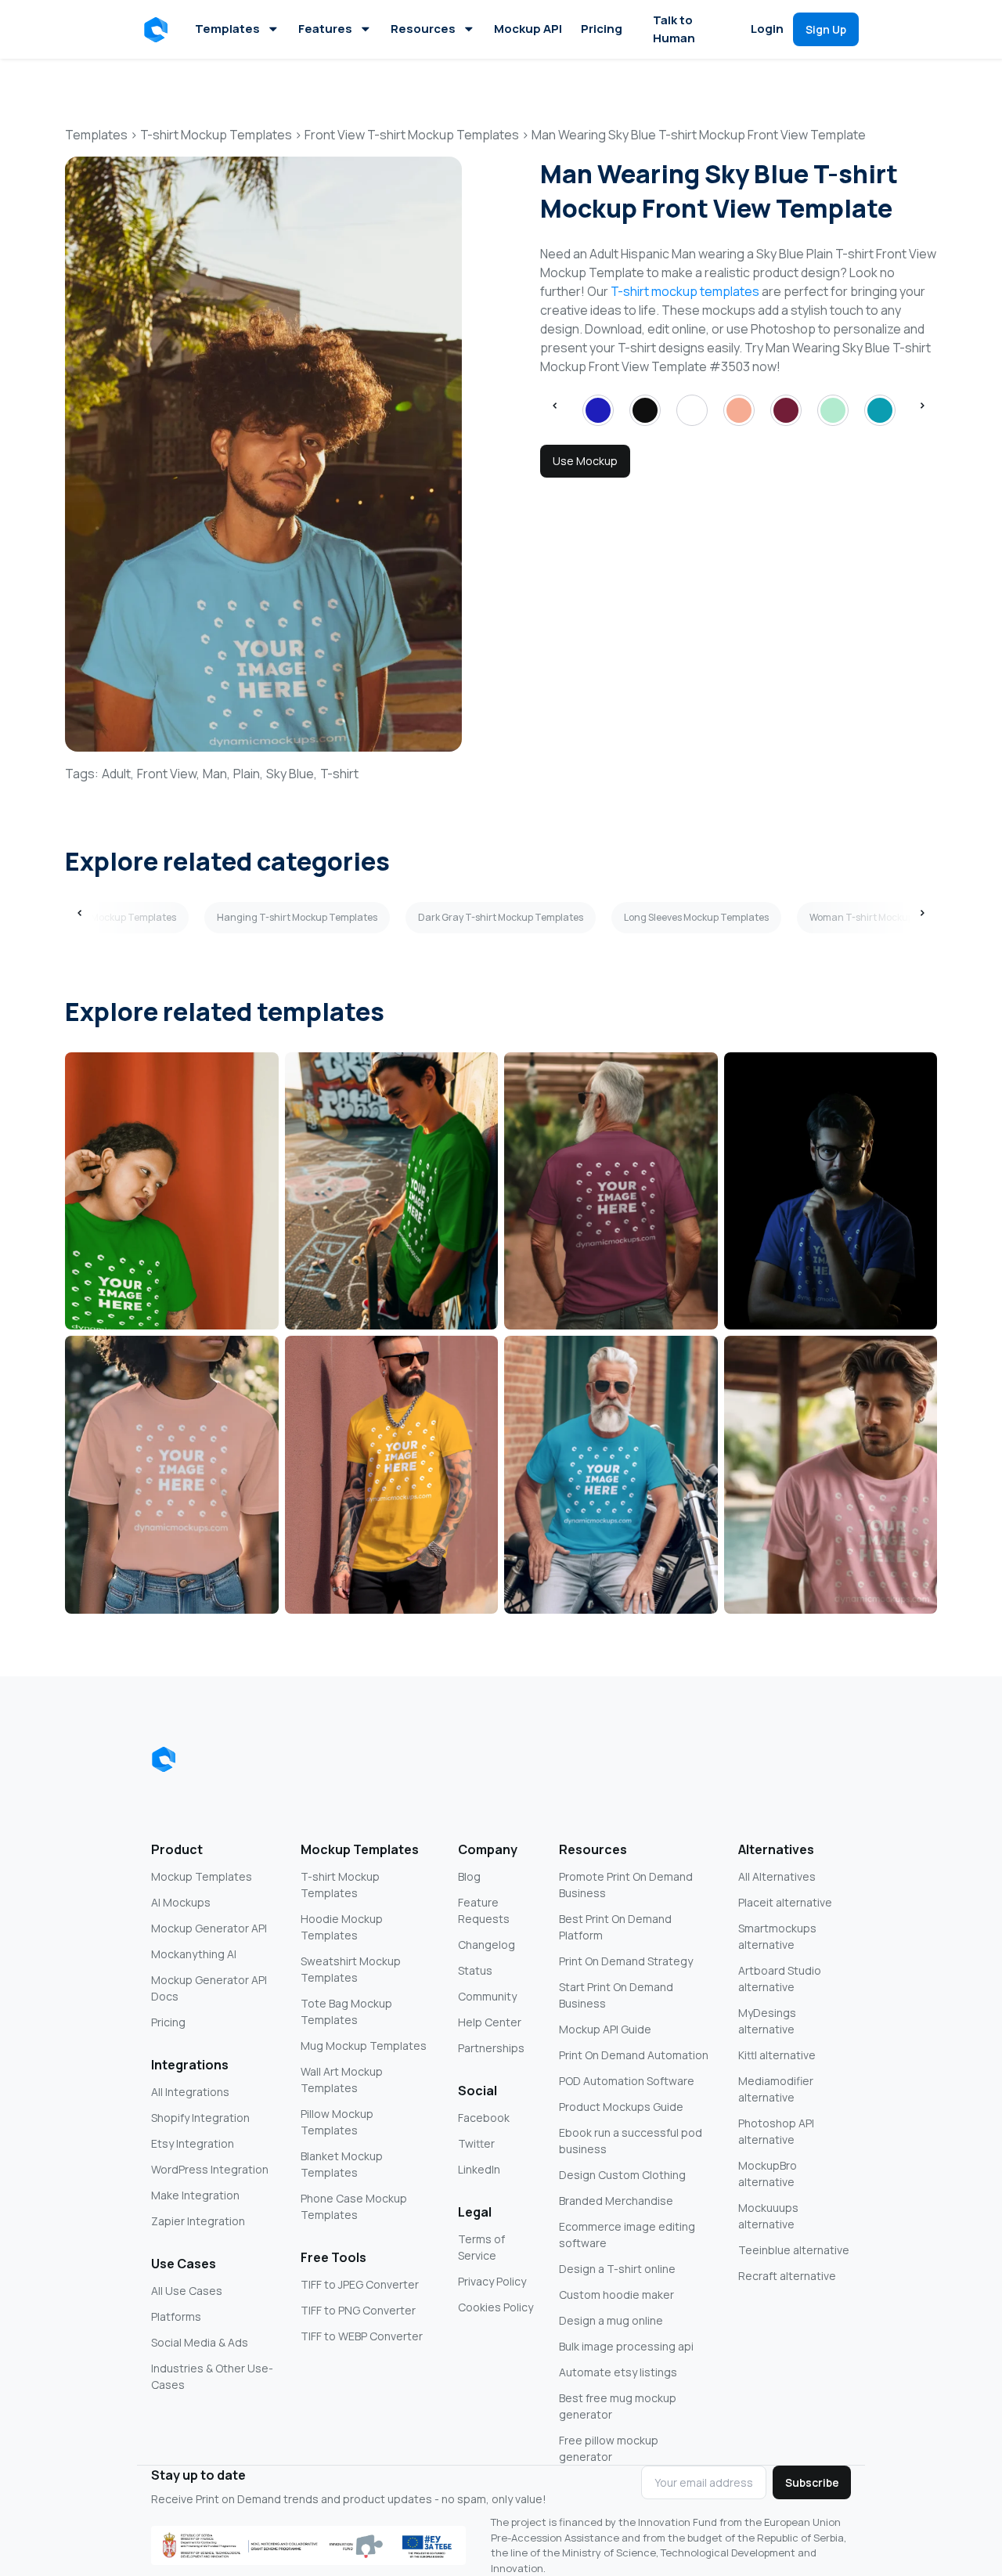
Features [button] (325, 29)
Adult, (118, 774)
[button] (159, 30)
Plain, (248, 774)
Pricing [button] (602, 29)
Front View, (168, 774)
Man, (216, 774)
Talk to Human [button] (674, 29)
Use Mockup (585, 461)
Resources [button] (423, 29)
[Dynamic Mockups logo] (164, 1759)
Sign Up (826, 29)
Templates (227, 29)
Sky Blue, (292, 774)
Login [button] (767, 29)
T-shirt (339, 774)
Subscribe (812, 2482)
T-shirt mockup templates (685, 291)
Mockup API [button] (528, 29)
